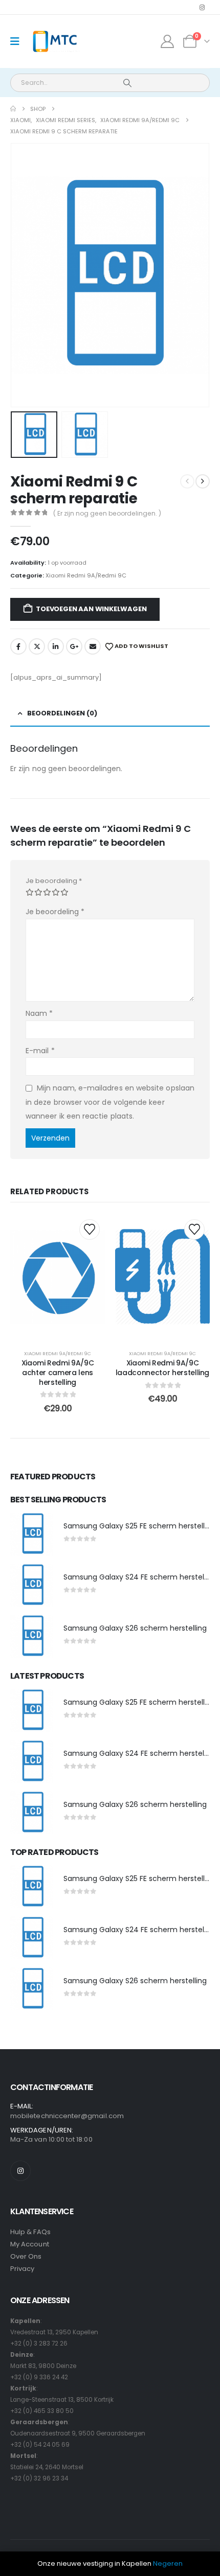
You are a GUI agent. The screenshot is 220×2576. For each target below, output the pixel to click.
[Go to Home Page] (13, 109)
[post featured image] (32, 1534)
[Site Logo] (54, 42)
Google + (74, 646)
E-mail (40, 1051)
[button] (23, 275)
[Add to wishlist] (90, 1229)
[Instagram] (202, 7)
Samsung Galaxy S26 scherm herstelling (135, 1628)
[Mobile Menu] (18, 41)
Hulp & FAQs (30, 2232)
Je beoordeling (54, 881)
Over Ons (26, 2256)
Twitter (37, 646)
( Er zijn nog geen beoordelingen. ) (107, 513)
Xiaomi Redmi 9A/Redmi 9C (86, 575)
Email (93, 646)
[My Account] (168, 41)
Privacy (22, 2269)
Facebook (18, 646)
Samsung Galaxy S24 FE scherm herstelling (140, 1577)
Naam (39, 1013)
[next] (203, 481)
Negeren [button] (168, 2563)
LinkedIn (56, 646)
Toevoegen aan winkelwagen (91, 609)
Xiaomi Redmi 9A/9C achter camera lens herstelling (58, 1373)
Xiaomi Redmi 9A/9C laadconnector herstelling (162, 1368)
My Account (30, 2244)
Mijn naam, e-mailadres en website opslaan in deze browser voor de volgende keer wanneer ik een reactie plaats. (110, 1102)
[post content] (58, 1277)
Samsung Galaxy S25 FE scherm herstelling (139, 1526)
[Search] (127, 83)
